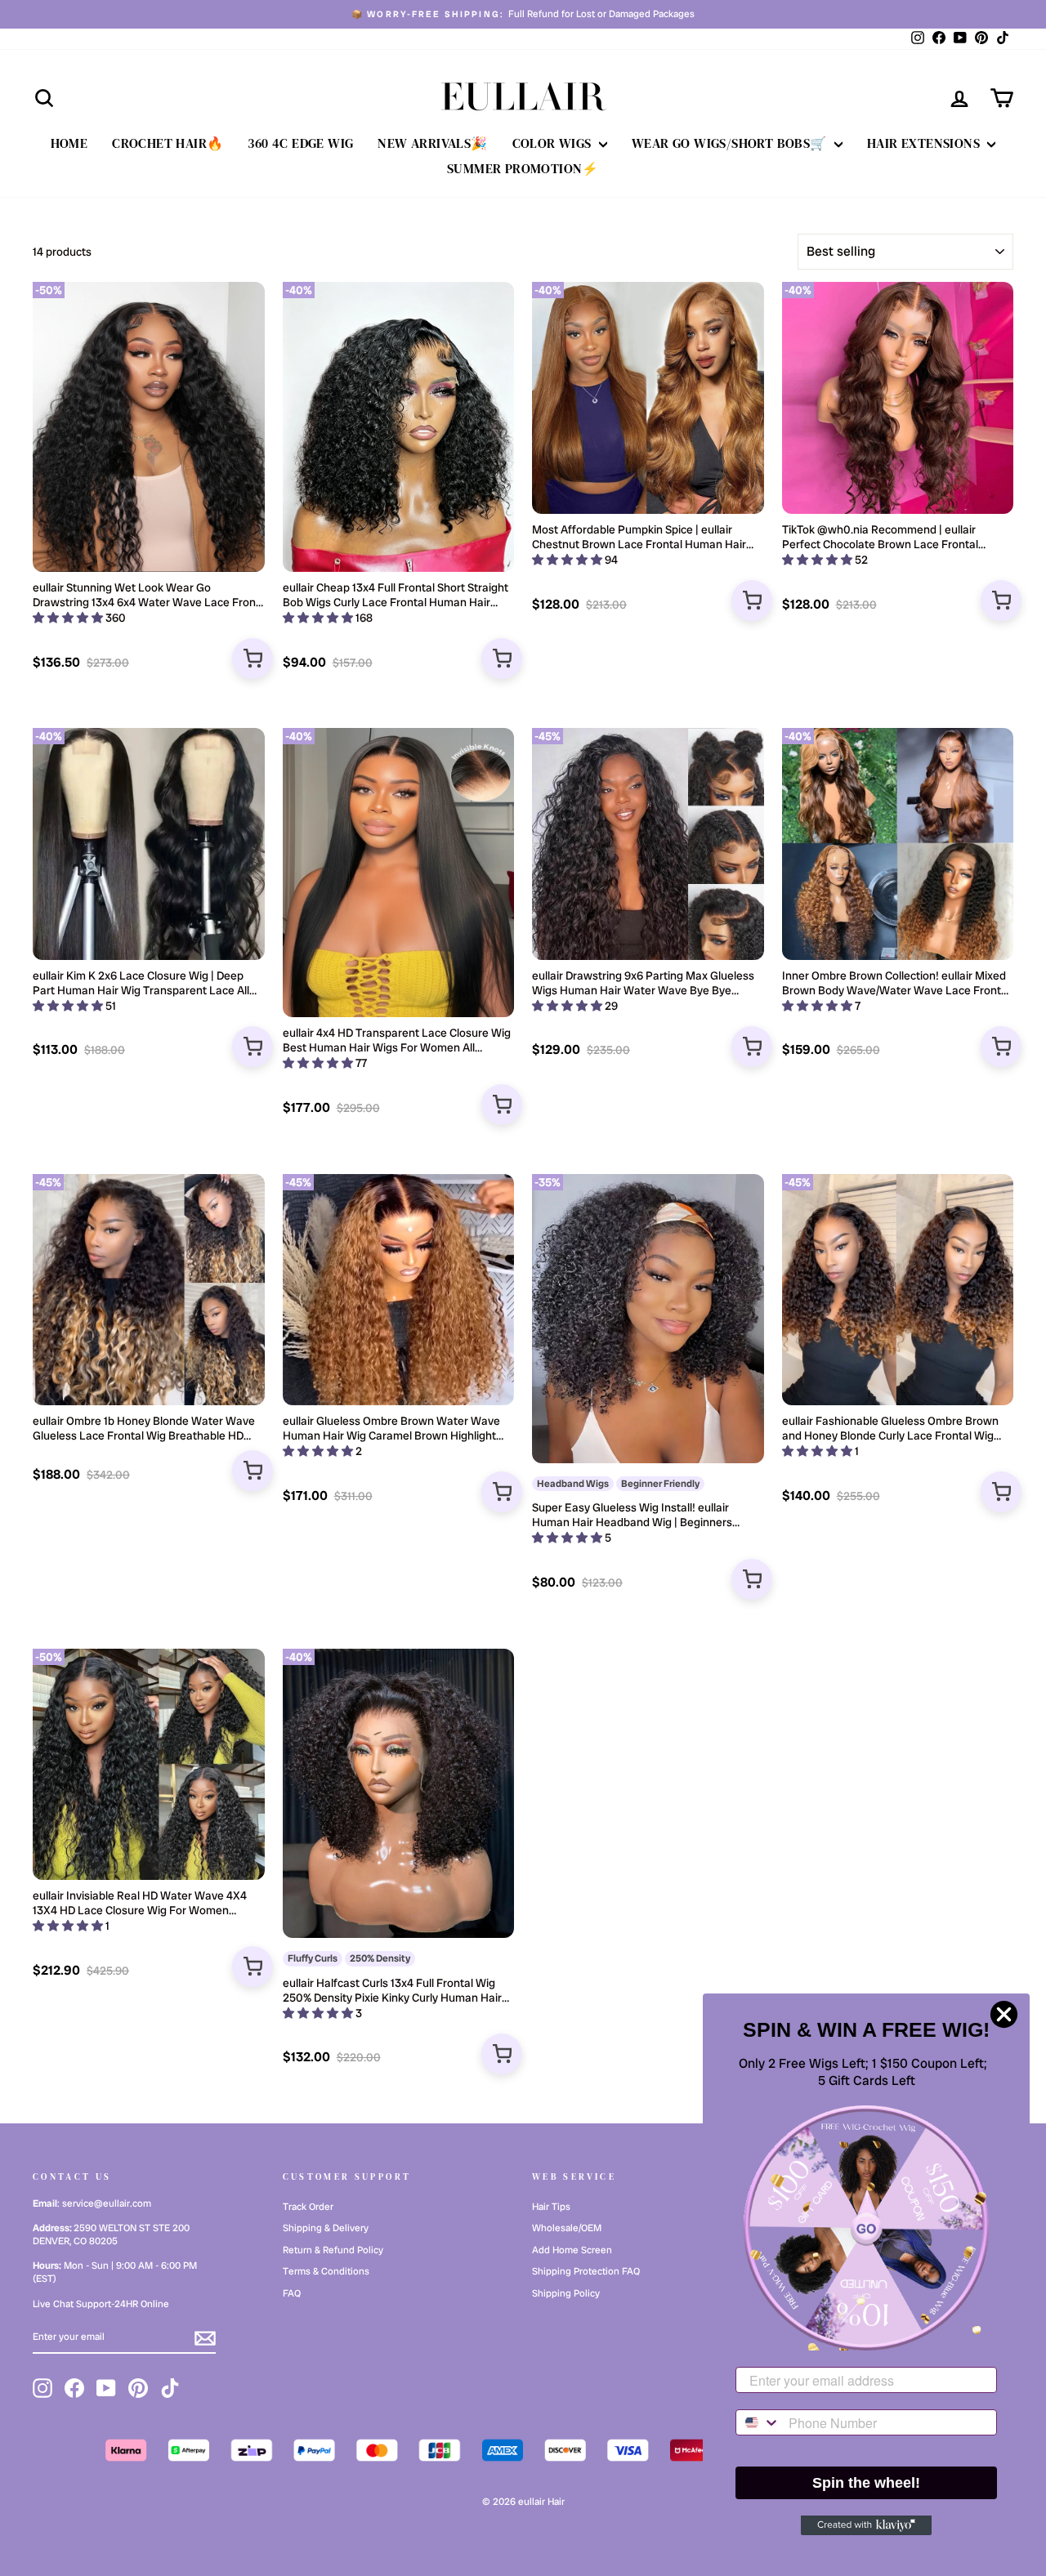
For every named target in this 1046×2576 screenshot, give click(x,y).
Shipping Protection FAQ (586, 2271)
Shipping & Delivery (326, 2228)
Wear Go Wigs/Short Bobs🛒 (731, 143)
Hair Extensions (925, 143)
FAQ (292, 2293)
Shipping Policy (566, 2293)
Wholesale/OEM (567, 2228)
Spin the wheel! (866, 2483)
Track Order (308, 2207)
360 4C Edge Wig (300, 143)
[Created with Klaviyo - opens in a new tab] (866, 2525)
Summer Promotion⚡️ (523, 168)
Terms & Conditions (326, 2271)
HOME (69, 143)
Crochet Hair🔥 (168, 143)
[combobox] (758, 2422)
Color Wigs (554, 143)
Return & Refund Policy (333, 2250)
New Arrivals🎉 (432, 143)
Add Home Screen (572, 2250)
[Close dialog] (1004, 2014)
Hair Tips (551, 2207)
